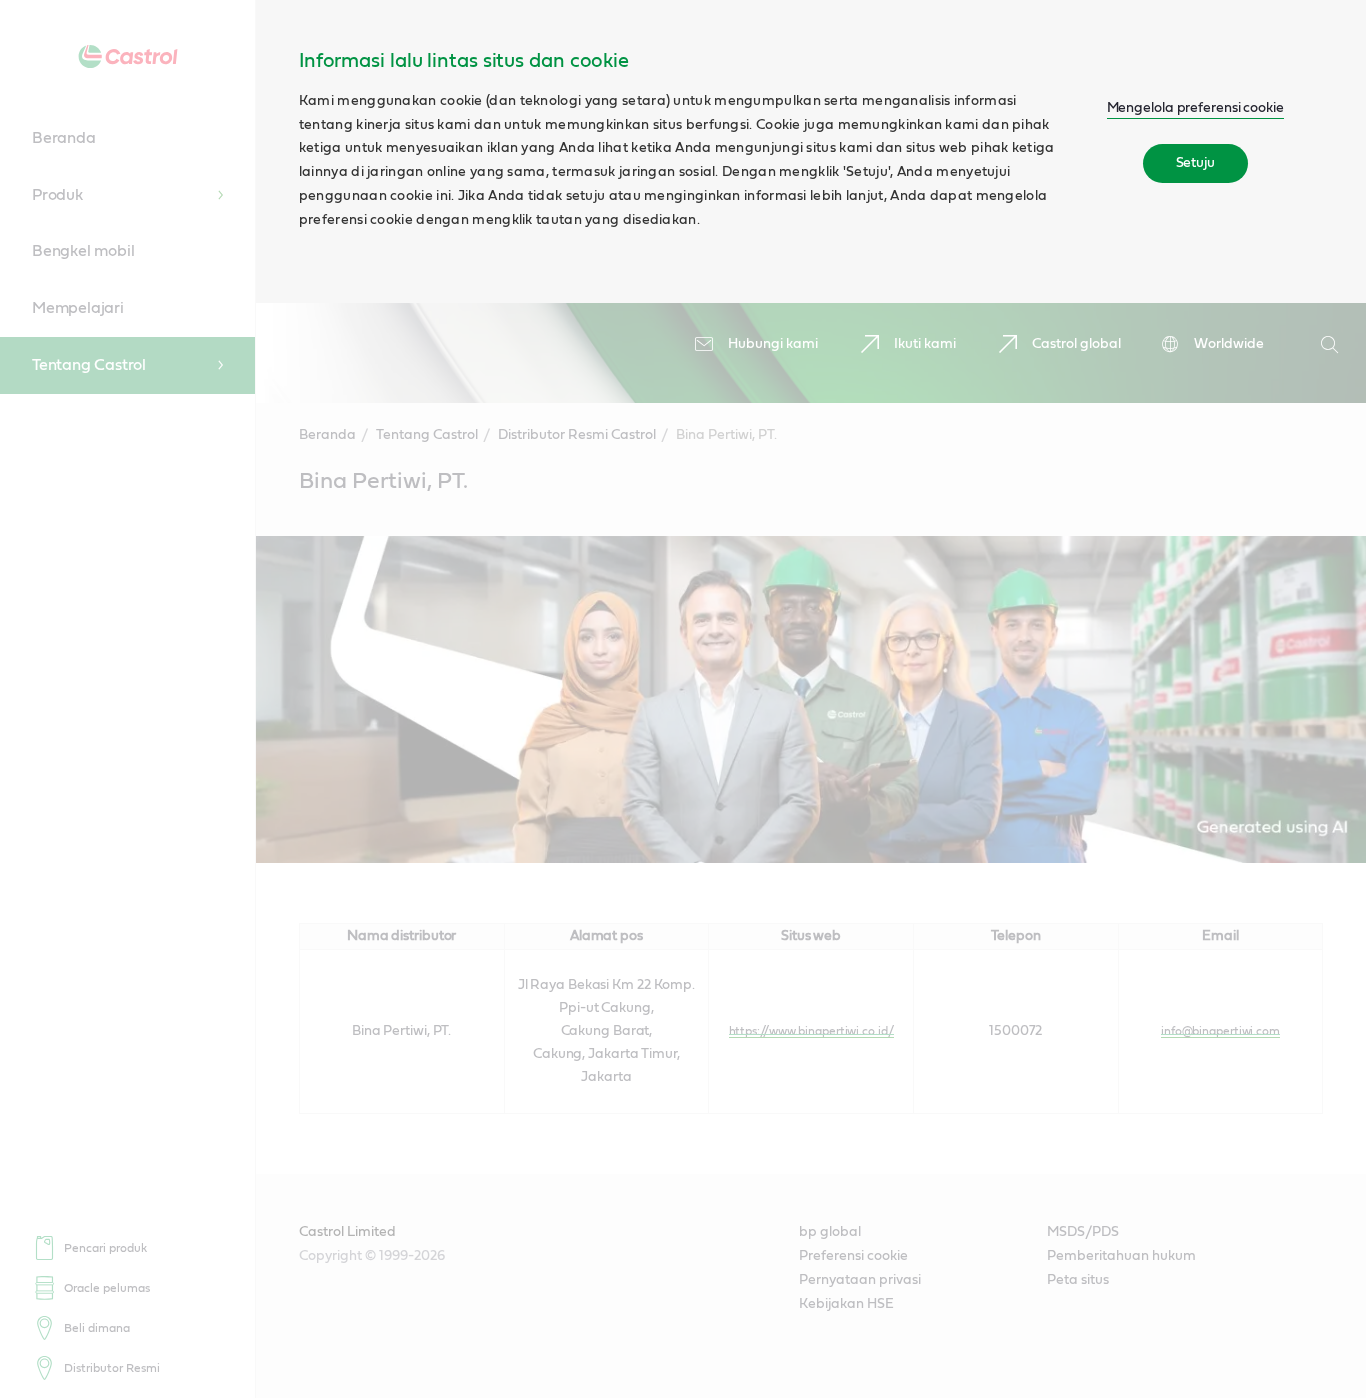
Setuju (1195, 163)
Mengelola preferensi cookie (1195, 108)
